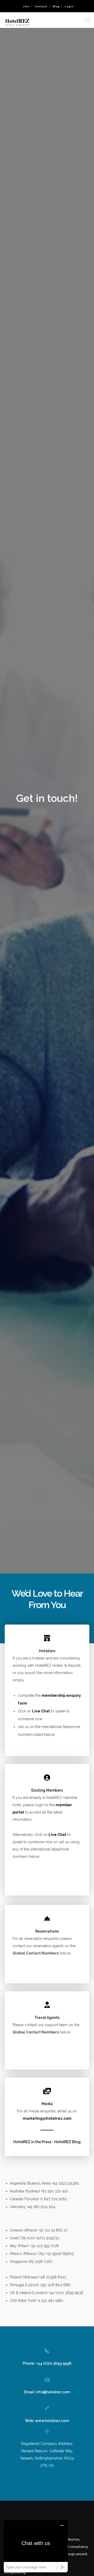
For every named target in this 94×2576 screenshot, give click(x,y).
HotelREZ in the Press (32, 2142)
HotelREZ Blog (67, 2142)
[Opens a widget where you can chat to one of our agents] (36, 2546)
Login (69, 6)
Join (26, 6)
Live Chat (41, 1711)
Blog (56, 6)
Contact (41, 6)
